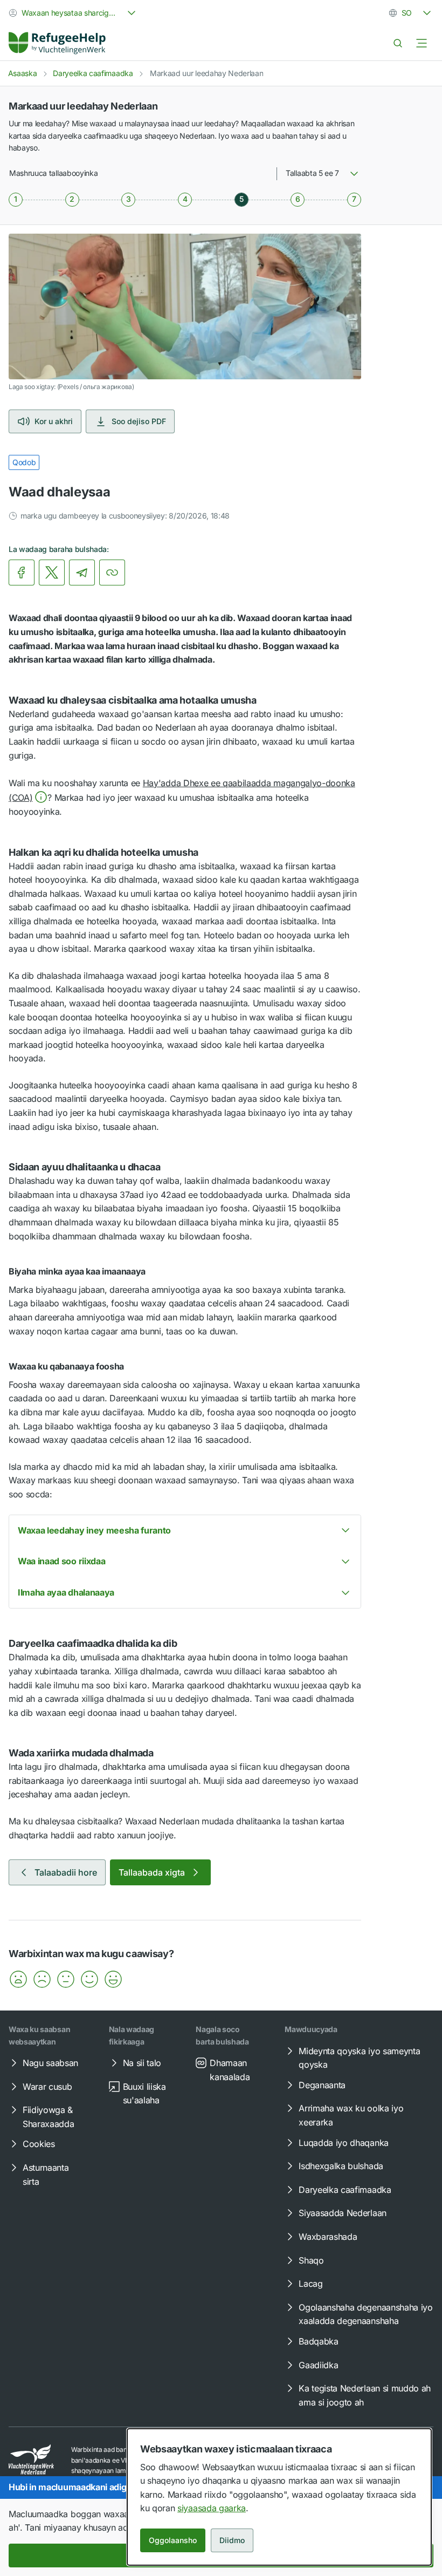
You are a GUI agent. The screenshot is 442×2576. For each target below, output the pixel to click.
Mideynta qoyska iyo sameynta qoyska (359, 2058)
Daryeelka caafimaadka (93, 73)
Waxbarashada (328, 2237)
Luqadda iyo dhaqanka (344, 2143)
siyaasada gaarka (212, 2508)
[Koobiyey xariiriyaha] (112, 573)
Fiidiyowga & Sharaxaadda (48, 2117)
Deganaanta (322, 2085)
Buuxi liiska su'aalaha (144, 2094)
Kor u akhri (54, 421)
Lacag (310, 2284)
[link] (57, 43)
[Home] (57, 43)
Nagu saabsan (50, 2063)
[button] (18, 1979)
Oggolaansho (173, 2540)
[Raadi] (398, 43)
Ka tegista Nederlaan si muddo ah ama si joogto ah (365, 2395)
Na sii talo (142, 2063)
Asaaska (23, 73)
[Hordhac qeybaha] (422, 43)
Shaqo (311, 2260)
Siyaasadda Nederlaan (343, 2213)
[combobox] (73, 13)
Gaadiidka (318, 2365)
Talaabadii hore (66, 1872)
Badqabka (318, 2341)
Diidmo (232, 2540)
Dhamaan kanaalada (230, 2070)
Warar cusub (47, 2087)
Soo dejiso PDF (139, 421)
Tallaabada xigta (152, 1872)
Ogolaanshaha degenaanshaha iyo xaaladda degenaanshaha (365, 2314)
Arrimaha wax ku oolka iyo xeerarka (351, 2115)
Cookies (39, 2144)
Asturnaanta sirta (46, 2175)
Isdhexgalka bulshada (341, 2166)
